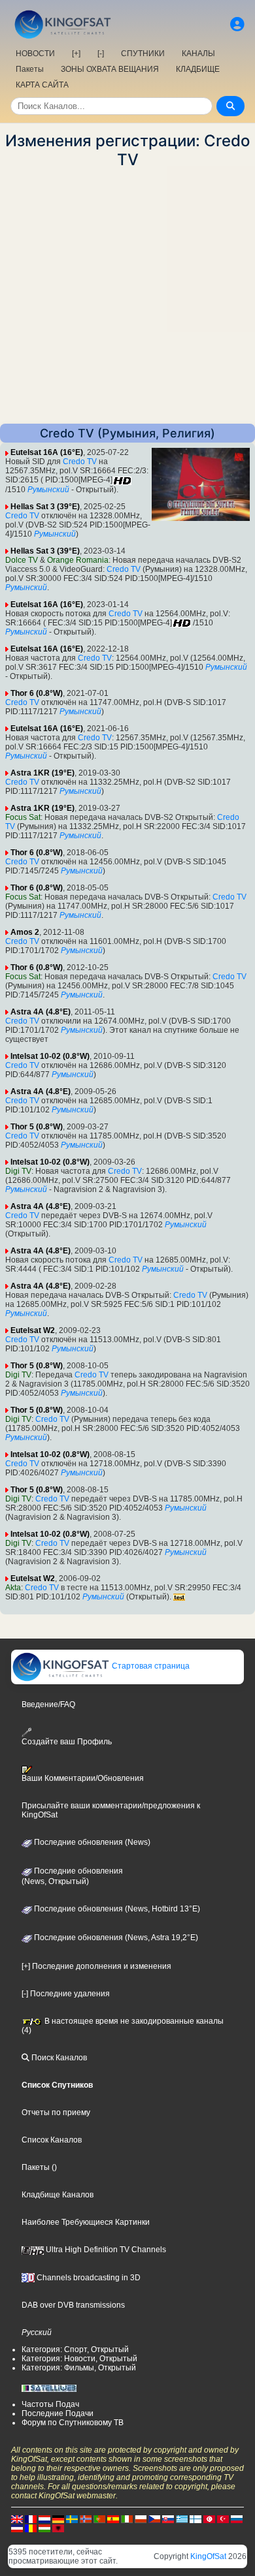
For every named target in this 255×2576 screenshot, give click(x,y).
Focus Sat (23, 817)
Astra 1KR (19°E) (42, 773)
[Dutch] (44, 2519)
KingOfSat (208, 2556)
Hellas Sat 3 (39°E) (45, 507)
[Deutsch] (58, 2519)
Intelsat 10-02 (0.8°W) (50, 1056)
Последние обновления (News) (91, 1842)
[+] (76, 54)
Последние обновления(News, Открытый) (72, 1876)
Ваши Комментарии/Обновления (83, 1778)
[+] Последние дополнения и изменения (96, 1966)
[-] (101, 54)
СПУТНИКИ (143, 54)
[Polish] (141, 2519)
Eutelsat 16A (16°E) (47, 452)
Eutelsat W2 (33, 1330)
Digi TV (18, 1171)
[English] (17, 2519)
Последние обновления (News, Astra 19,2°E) (115, 1938)
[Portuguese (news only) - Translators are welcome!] (99, 2519)
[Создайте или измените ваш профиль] (237, 24)
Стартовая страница (150, 1666)
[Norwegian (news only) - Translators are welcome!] (86, 2519)
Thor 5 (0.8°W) (37, 1127)
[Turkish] (223, 2519)
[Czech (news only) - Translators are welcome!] (154, 2519)
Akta (13, 1588)
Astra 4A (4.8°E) (41, 1012)
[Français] (31, 2519)
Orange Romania (78, 560)
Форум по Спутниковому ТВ (73, 2423)
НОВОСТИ (35, 54)
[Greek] (182, 2519)
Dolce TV (22, 560)
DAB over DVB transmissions (73, 2305)
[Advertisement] (127, 296)
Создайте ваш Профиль (67, 1742)
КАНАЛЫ (198, 54)
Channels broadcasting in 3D (88, 2278)
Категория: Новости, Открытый (79, 2359)
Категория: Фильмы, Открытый (79, 2368)
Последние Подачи (58, 2413)
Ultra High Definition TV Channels (105, 2250)
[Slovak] (168, 2519)
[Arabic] (209, 2519)
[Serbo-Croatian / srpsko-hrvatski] (17, 2528)
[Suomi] (195, 2519)
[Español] (113, 2519)
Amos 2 (25, 932)
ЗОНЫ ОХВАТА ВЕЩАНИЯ (110, 69)
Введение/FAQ (48, 1704)
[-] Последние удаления (66, 1994)
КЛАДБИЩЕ (198, 69)
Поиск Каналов (58, 2058)
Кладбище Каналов (58, 2195)
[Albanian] (58, 2528)
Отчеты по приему (56, 2113)
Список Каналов (52, 2140)
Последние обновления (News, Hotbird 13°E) (116, 1909)
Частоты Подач (50, 2404)
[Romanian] (31, 2528)
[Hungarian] (44, 2528)
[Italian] (127, 2519)
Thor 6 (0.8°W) (37, 693)
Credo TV (80, 462)
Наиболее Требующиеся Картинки (86, 2222)
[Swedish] (72, 2519)
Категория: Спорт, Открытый (75, 2349)
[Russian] (237, 2519)
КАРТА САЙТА (42, 85)
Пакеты (30, 69)
